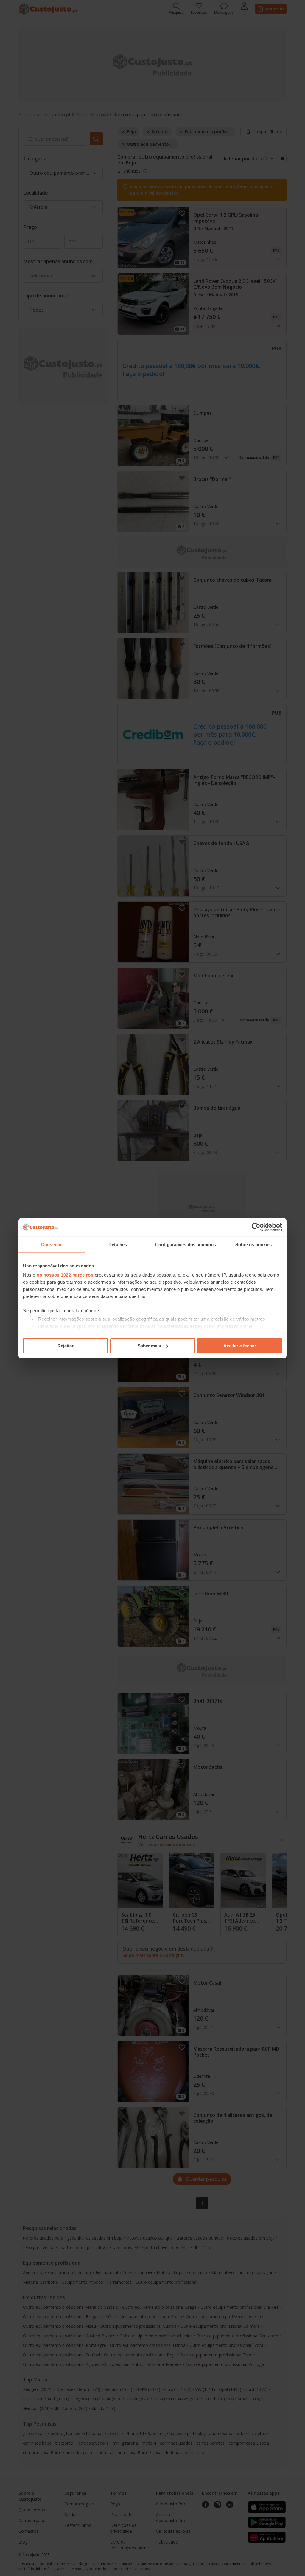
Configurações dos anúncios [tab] (186, 1244)
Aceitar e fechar (240, 1346)
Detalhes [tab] (118, 1244)
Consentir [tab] (52, 1244)
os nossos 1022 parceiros (65, 1275)
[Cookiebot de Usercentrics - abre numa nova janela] (256, 1227)
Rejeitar (66, 1346)
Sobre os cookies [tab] (254, 1244)
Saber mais (149, 1346)
